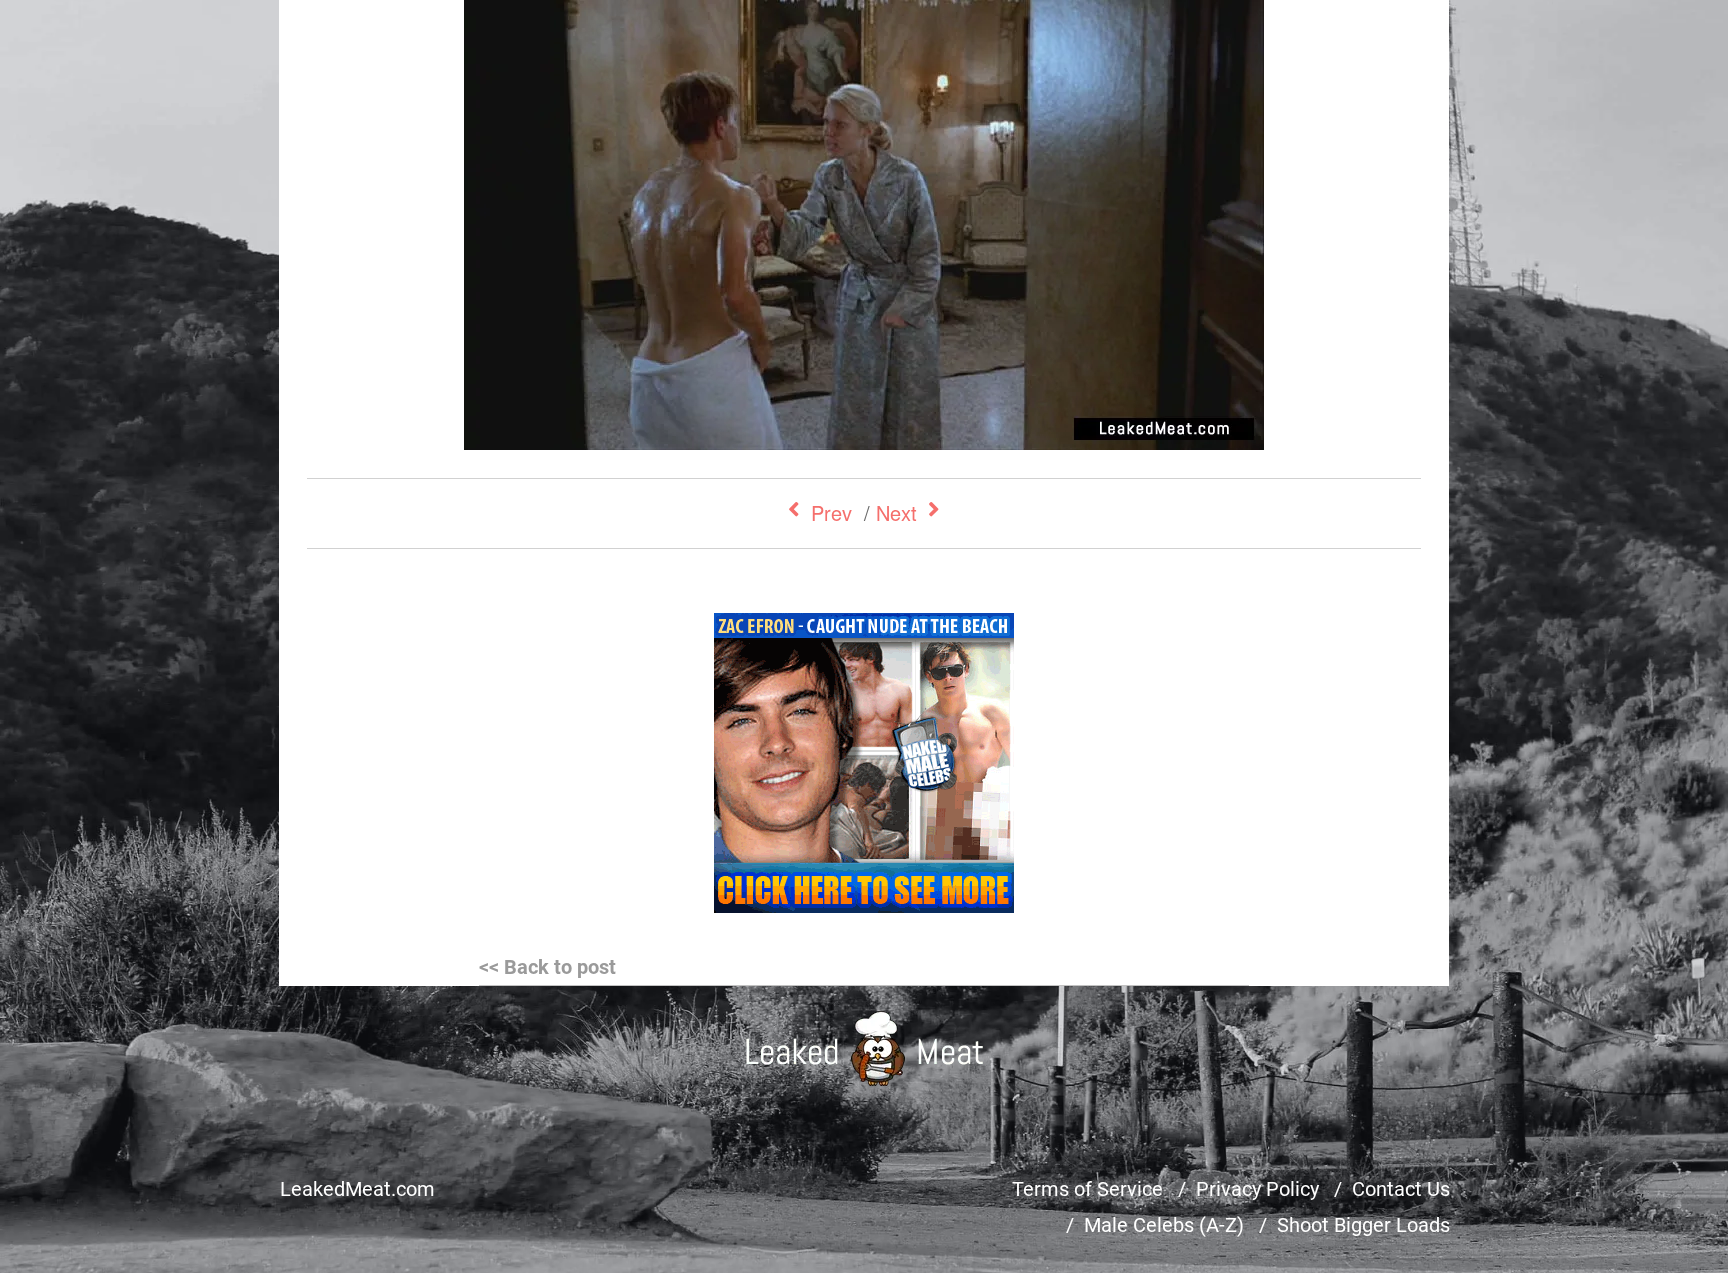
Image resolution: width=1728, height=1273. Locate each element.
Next (896, 512)
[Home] (864, 1048)
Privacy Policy (1257, 1189)
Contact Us (1401, 1189)
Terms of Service (1087, 1189)
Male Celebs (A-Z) (1164, 1225)
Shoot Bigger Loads (1363, 1225)
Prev (831, 512)
